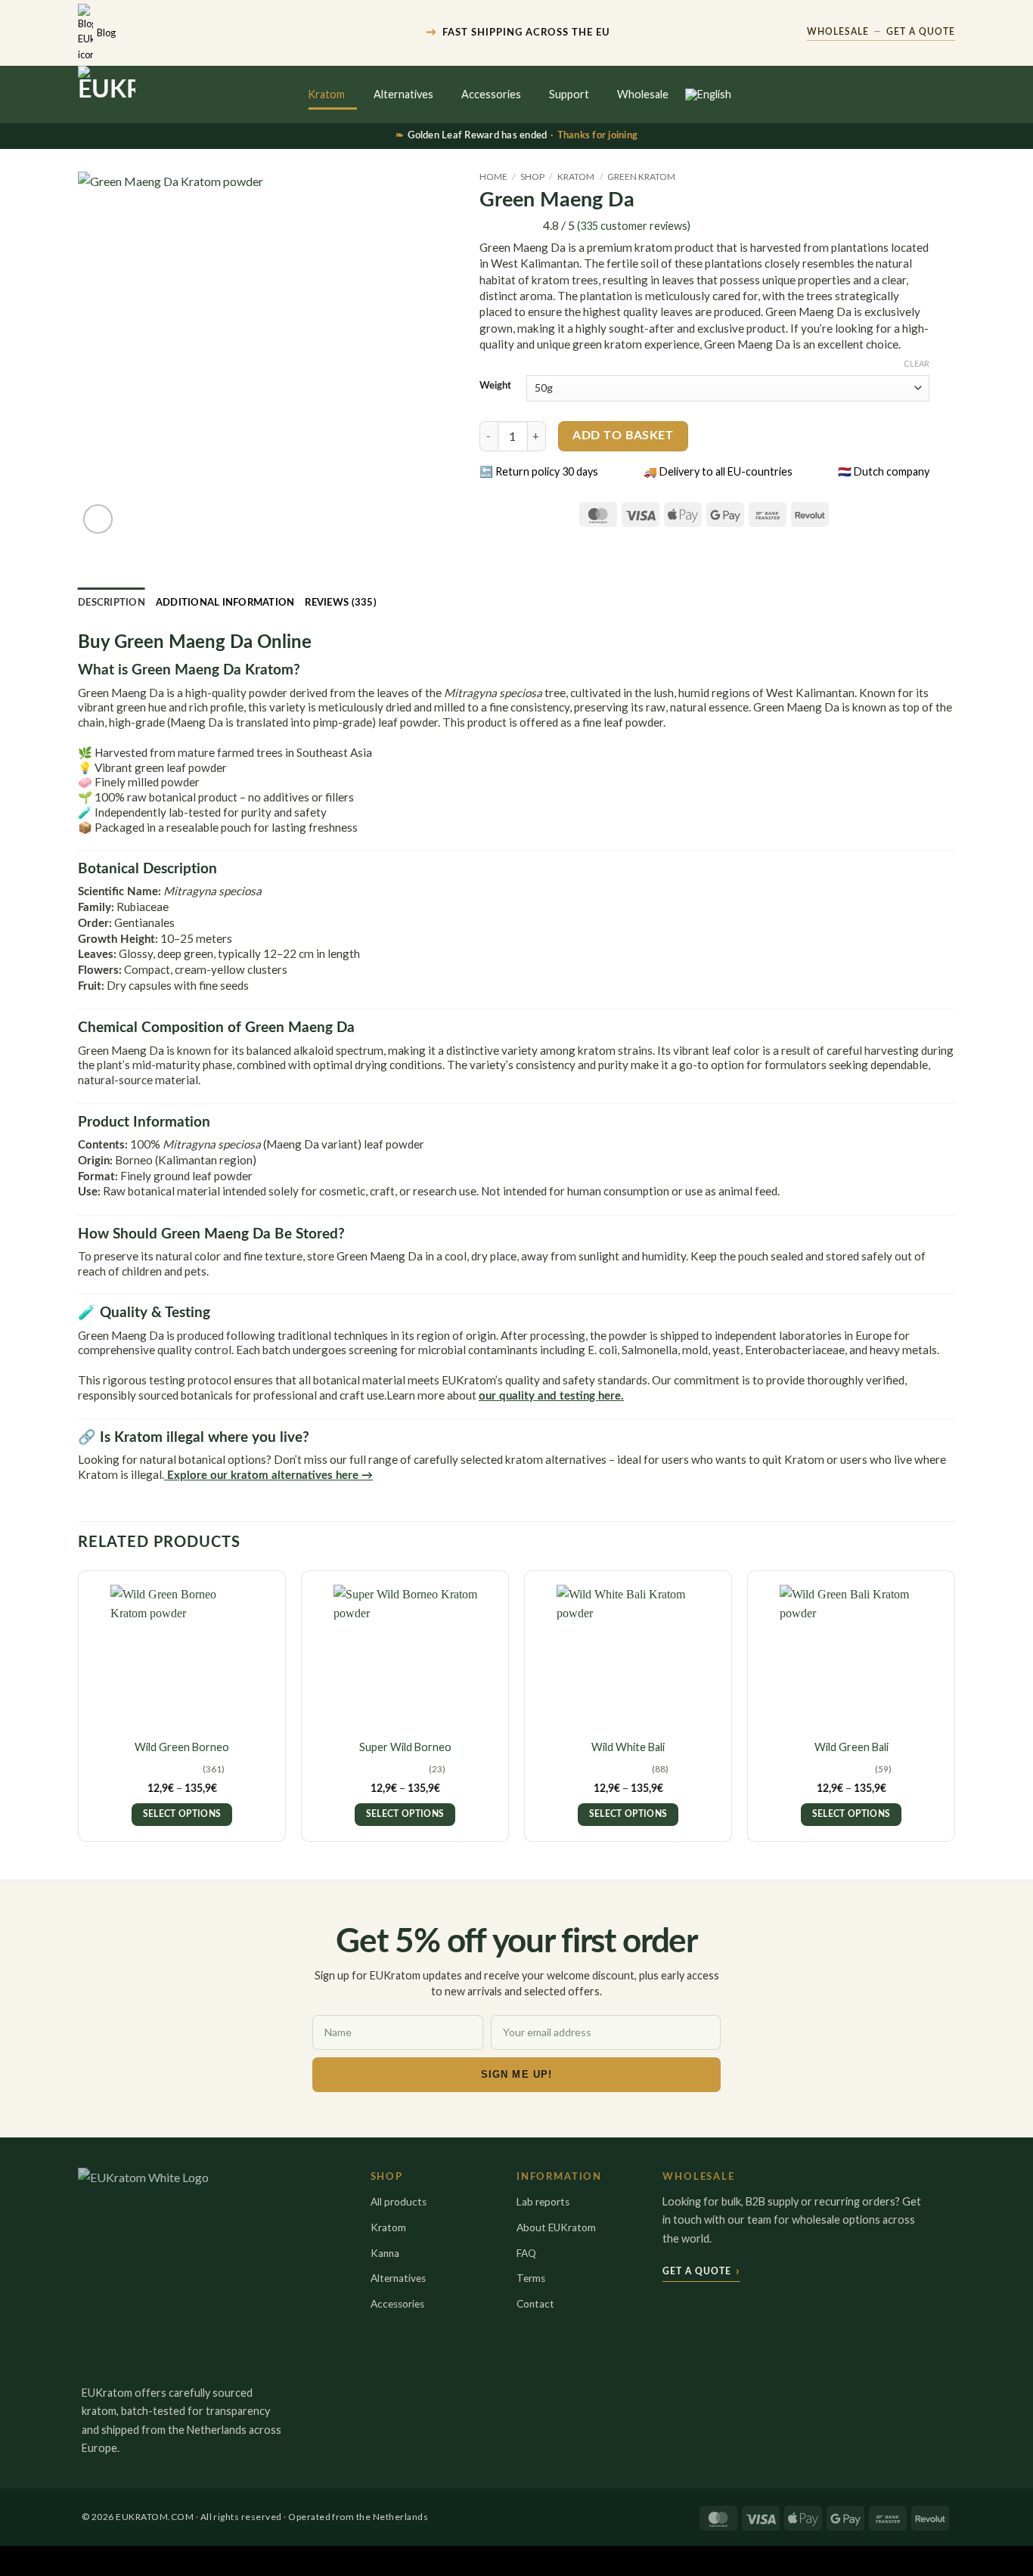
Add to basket (623, 436)
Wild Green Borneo (182, 1747)
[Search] (885, 95)
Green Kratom (641, 177)
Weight (495, 386)
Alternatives (403, 94)
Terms (531, 2278)
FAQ (526, 2253)
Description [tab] (112, 603)
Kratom (326, 94)
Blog (106, 33)
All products (399, 2202)
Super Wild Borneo (405, 1747)
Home (493, 177)
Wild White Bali (628, 1747)
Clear (917, 363)
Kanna (385, 2253)
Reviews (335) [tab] (340, 603)
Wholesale (643, 94)
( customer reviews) (634, 226)
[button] (916, 95)
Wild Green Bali (852, 1747)
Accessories (491, 94)
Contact (535, 2304)
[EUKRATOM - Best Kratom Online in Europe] (146, 95)
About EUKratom (556, 2227)
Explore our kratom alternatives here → (268, 1476)
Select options (182, 1814)
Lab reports (543, 2202)
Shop (532, 177)
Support (569, 94)
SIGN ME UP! (516, 2074)
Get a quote (701, 2271)
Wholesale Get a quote (881, 32)
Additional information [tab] (225, 603)
